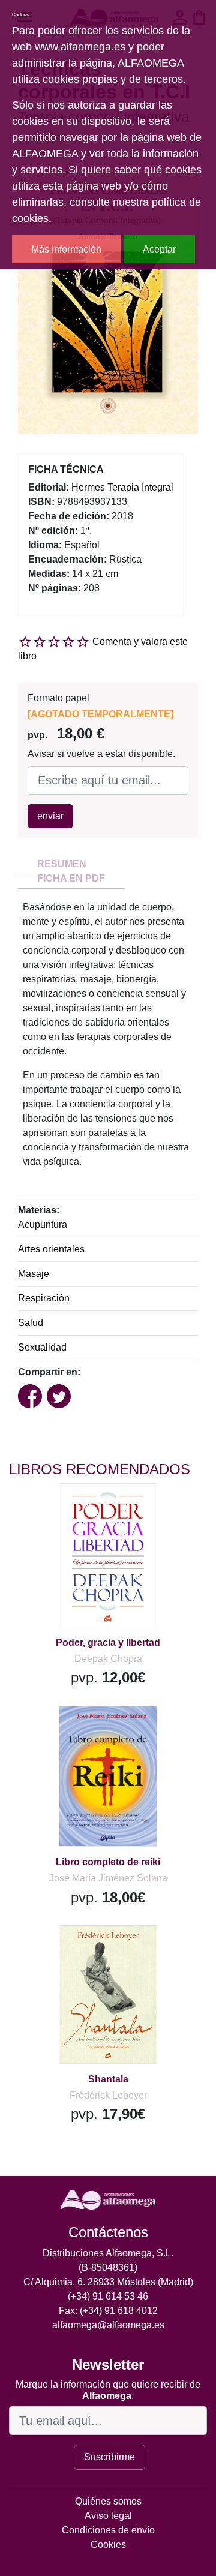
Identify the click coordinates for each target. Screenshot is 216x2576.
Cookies (108, 2545)
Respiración (44, 1298)
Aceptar (159, 249)
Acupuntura (43, 1224)
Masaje (34, 1274)
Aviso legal (108, 2516)
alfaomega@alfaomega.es (108, 2325)
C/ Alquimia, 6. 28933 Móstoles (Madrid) (108, 2282)
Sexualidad (42, 1347)
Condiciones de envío (108, 2530)
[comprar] (83, 1508)
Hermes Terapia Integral (122, 487)
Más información (66, 249)
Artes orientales (51, 1249)
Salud (31, 1323)
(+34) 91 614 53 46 (108, 2296)
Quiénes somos (108, 2501)
